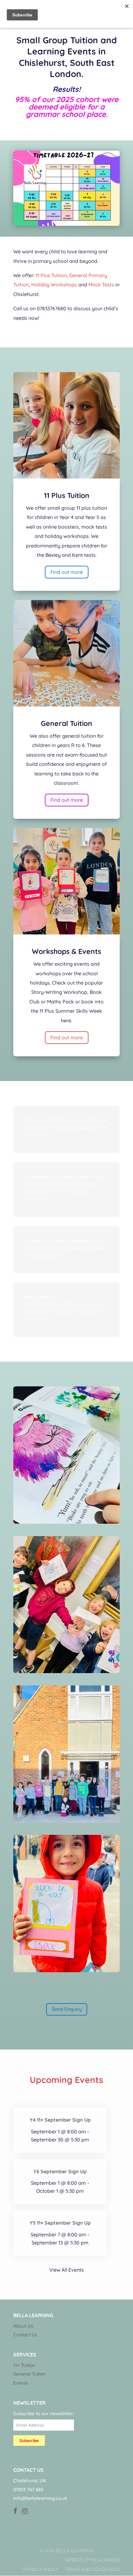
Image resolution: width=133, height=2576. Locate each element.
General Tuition (30, 2374)
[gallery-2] (66, 1522)
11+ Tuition (24, 2365)
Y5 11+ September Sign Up (60, 2223)
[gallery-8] (66, 1970)
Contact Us (25, 2335)
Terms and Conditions (92, 2569)
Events (21, 2383)
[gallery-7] (66, 1671)
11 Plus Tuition (51, 275)
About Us (23, 2326)
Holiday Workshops (54, 285)
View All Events (66, 2270)
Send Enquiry (67, 2009)
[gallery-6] (66, 1821)
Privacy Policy (41, 2569)
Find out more (67, 572)
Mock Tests (101, 285)
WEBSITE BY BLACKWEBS (92, 2560)
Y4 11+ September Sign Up (60, 2120)
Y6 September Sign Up (60, 2171)
